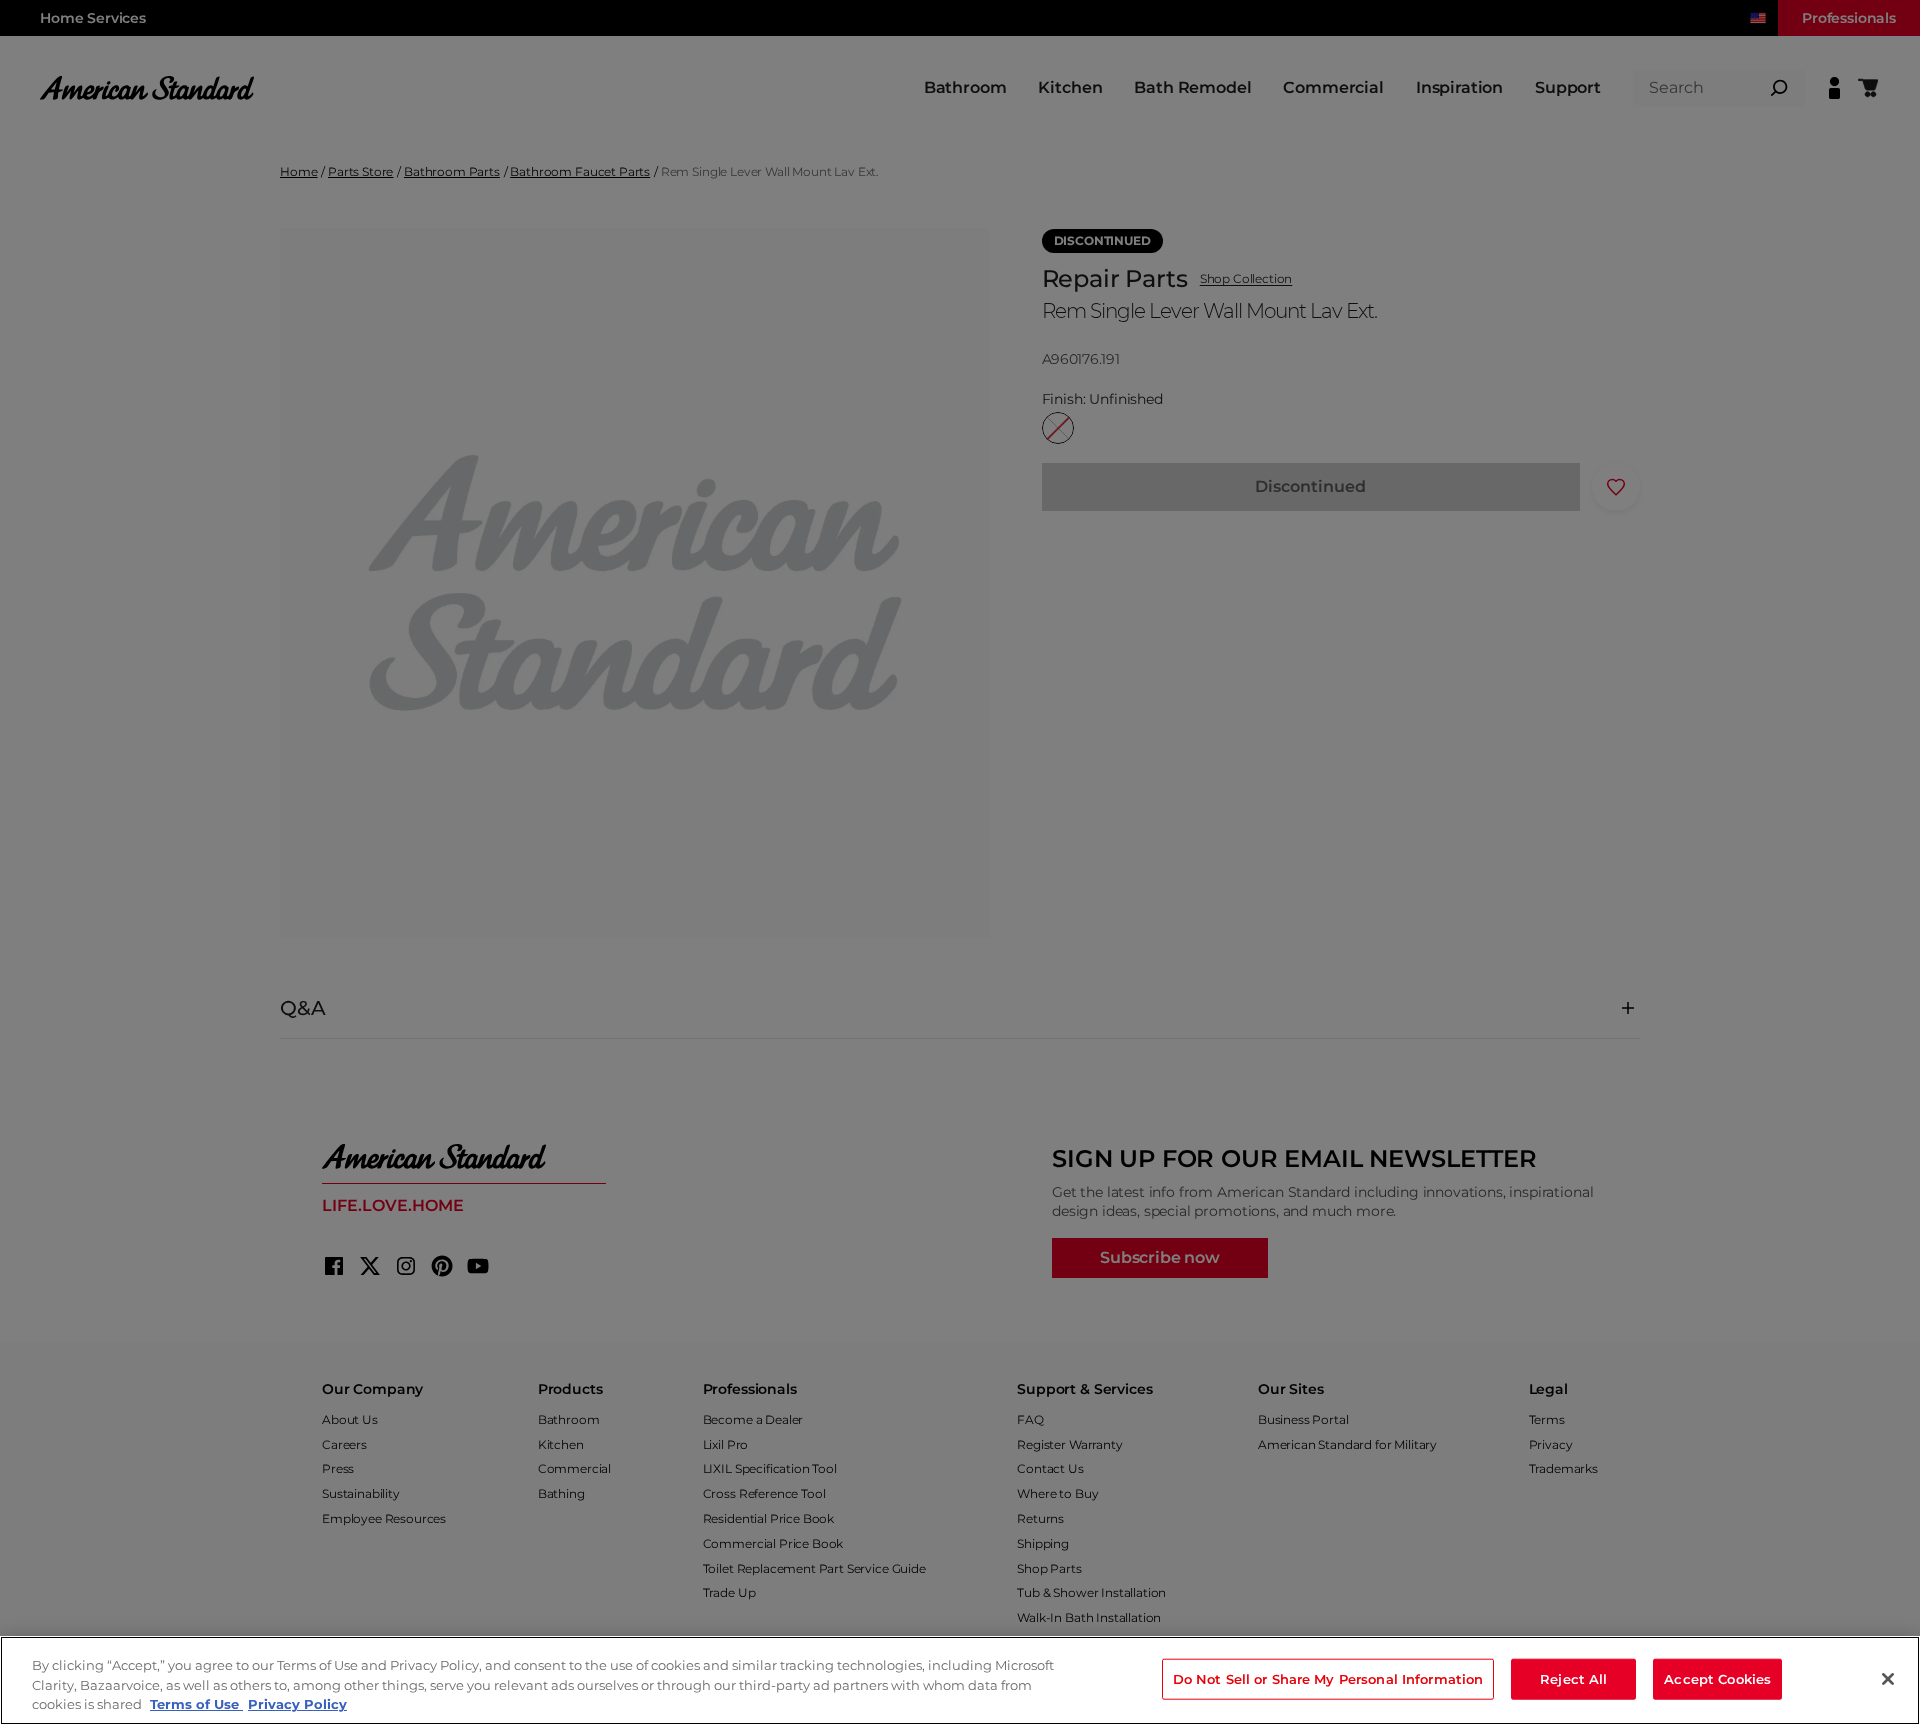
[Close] (1888, 1679)
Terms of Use (196, 1704)
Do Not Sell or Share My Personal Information (1328, 1678)
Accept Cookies (1717, 1678)
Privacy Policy (297, 1704)
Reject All (1573, 1678)
